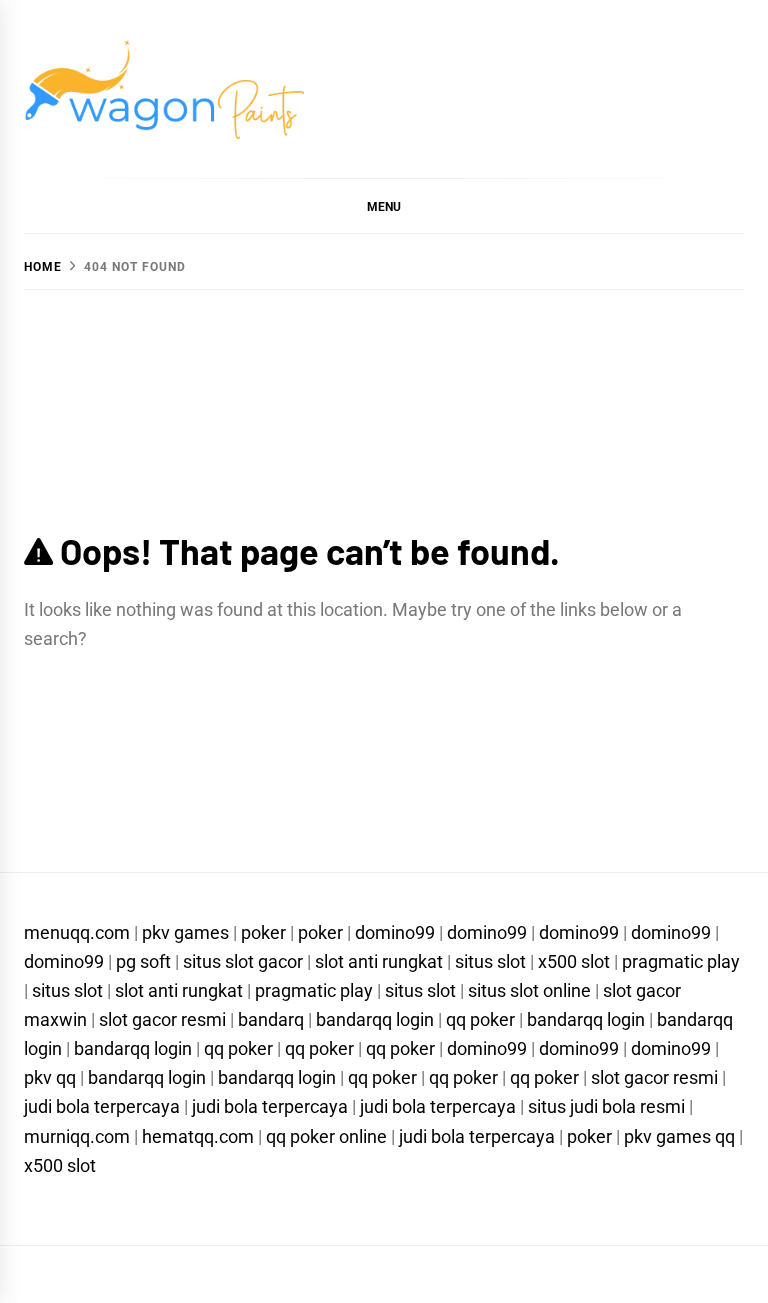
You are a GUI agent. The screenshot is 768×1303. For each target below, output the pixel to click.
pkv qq (50, 1077)
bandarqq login (375, 1019)
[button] (384, 206)
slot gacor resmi (162, 1019)
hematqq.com (198, 1136)
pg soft (143, 961)
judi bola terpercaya (102, 1106)
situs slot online (529, 990)
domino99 (395, 932)
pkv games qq (679, 1136)
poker (263, 932)
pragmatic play (681, 961)
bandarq (271, 1019)
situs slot (490, 961)
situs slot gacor (243, 961)
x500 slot (574, 961)
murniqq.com (77, 1136)
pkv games (185, 932)
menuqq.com (77, 932)
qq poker (480, 1019)
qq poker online (326, 1136)
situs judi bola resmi (606, 1106)
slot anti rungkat (379, 961)
